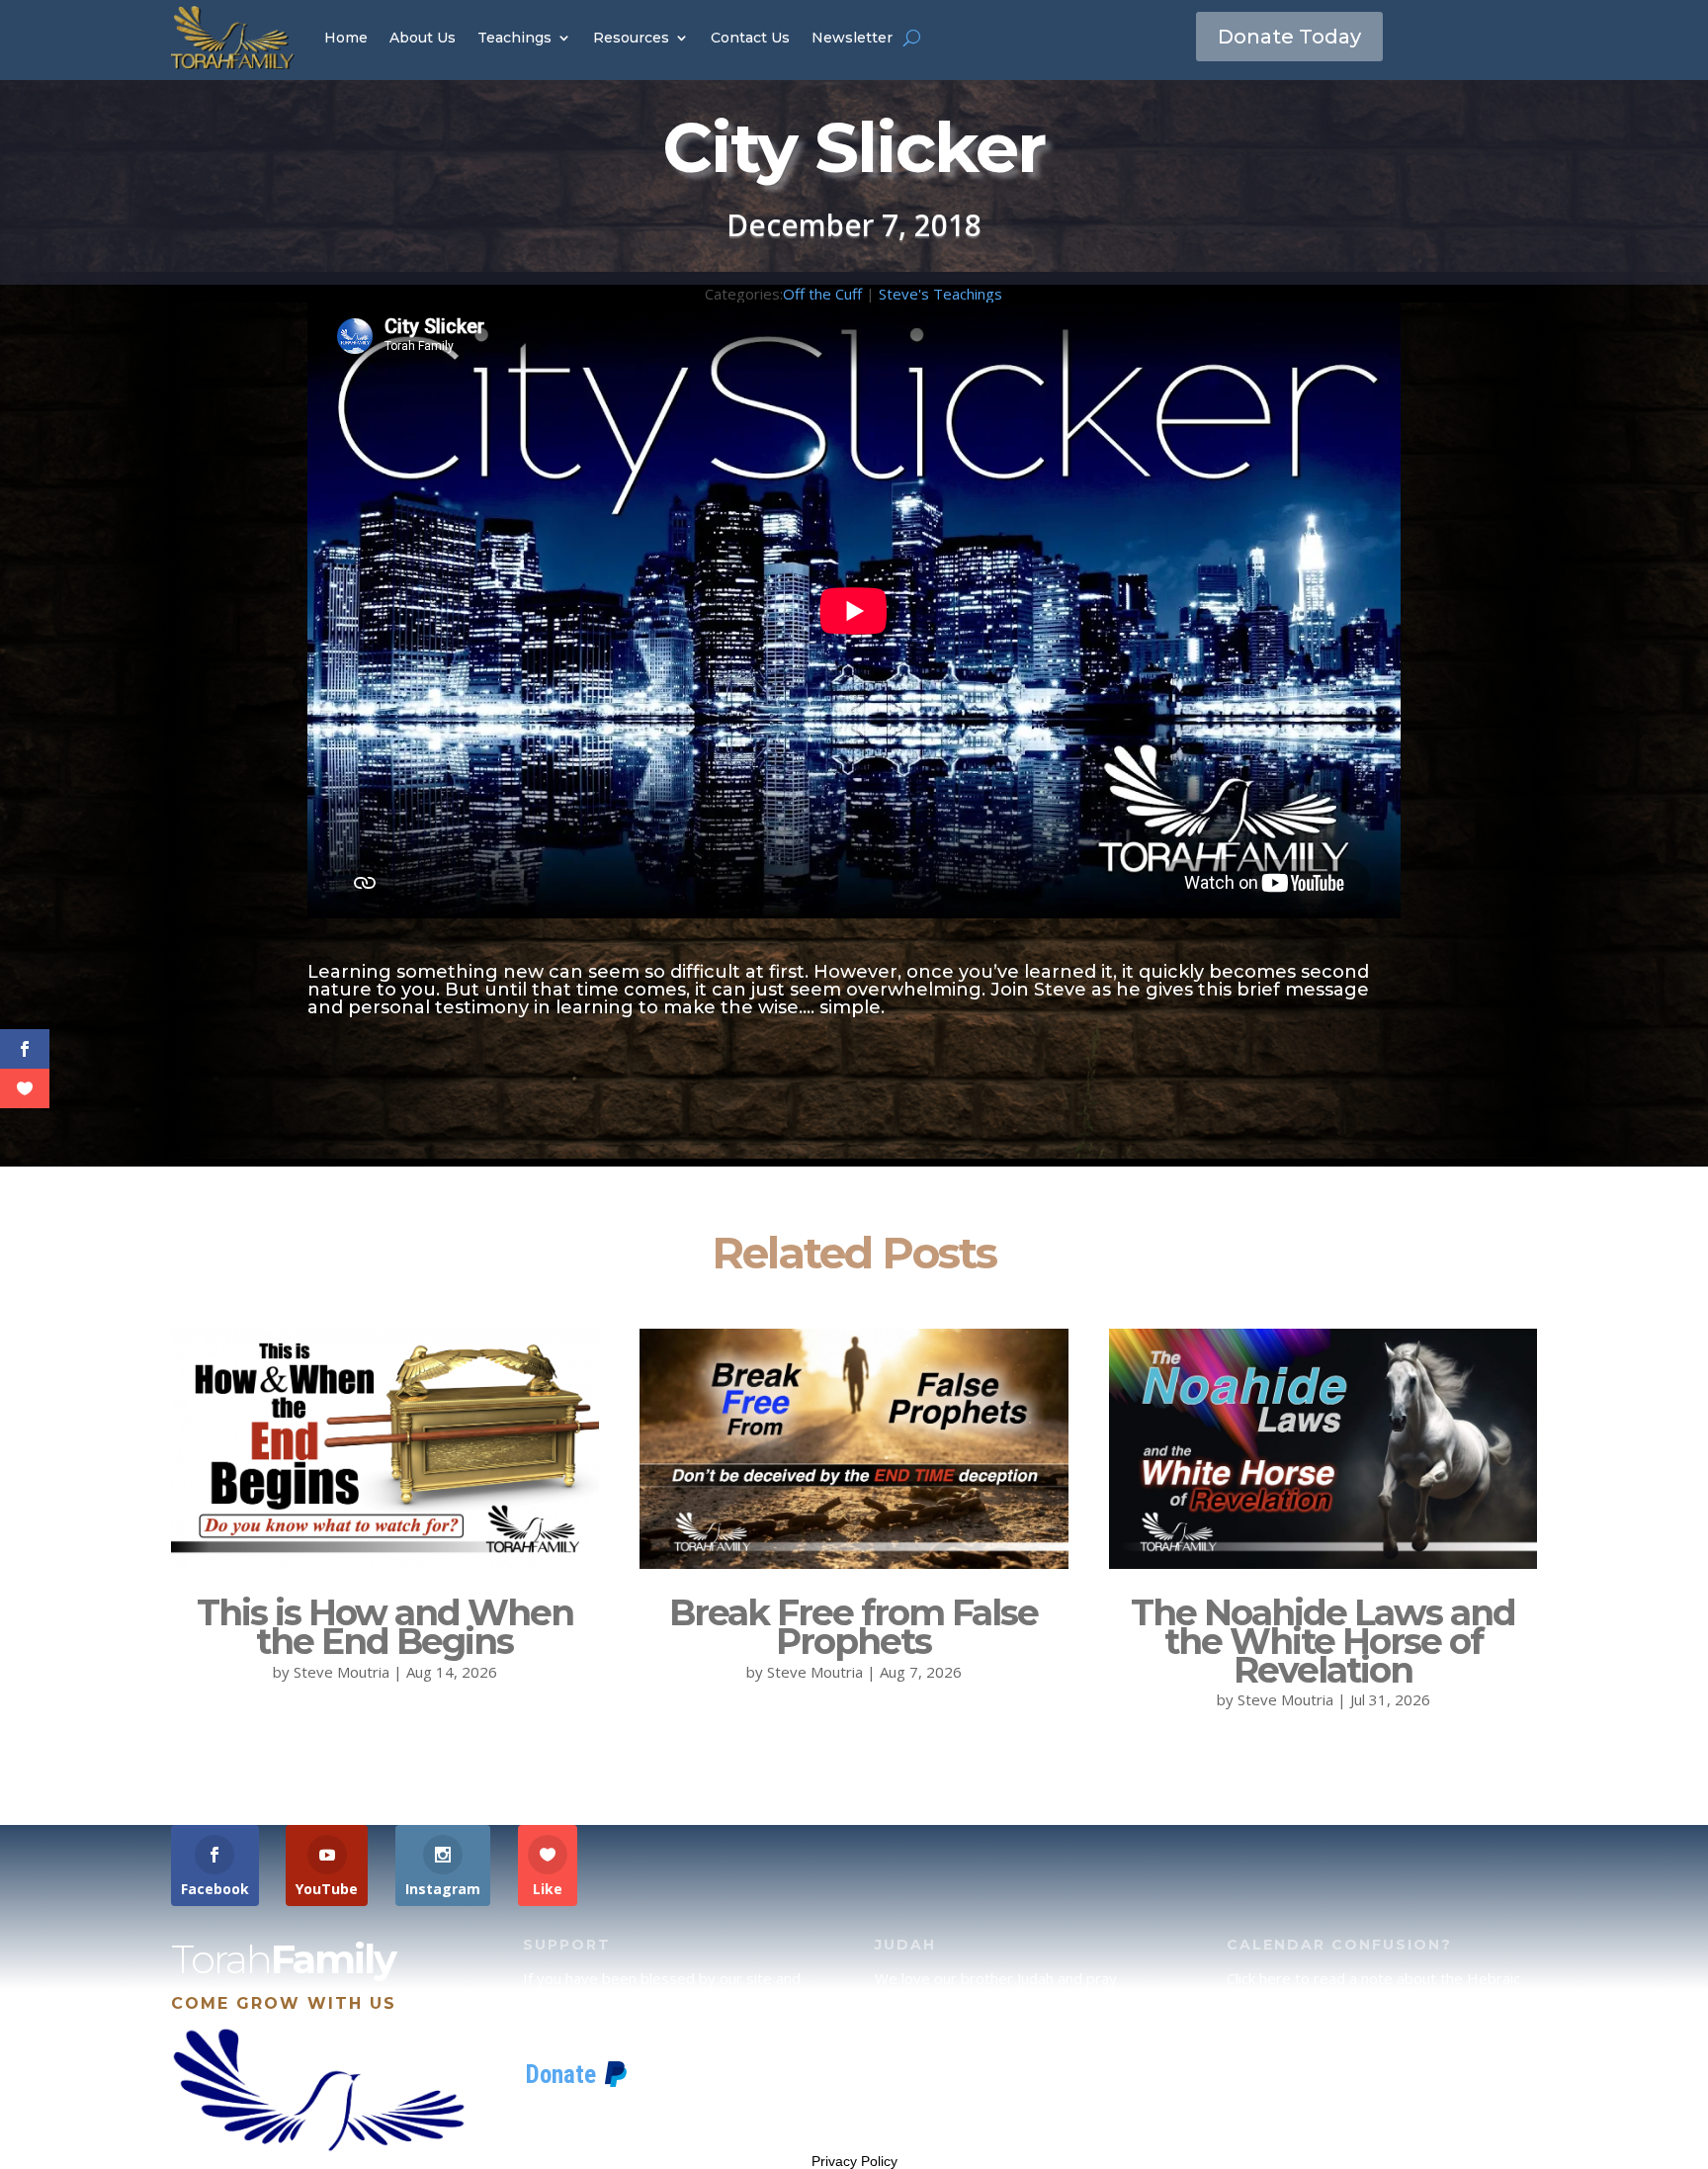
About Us (423, 38)
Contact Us (750, 38)
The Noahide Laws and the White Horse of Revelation (1323, 1641)
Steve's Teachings (940, 294)
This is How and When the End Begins (385, 1627)
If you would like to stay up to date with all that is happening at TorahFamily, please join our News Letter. (1378, 2102)
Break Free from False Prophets (854, 1627)
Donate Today (1289, 37)
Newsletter (852, 38)
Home (346, 38)
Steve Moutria (342, 1672)
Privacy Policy (854, 2161)
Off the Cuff (822, 294)
